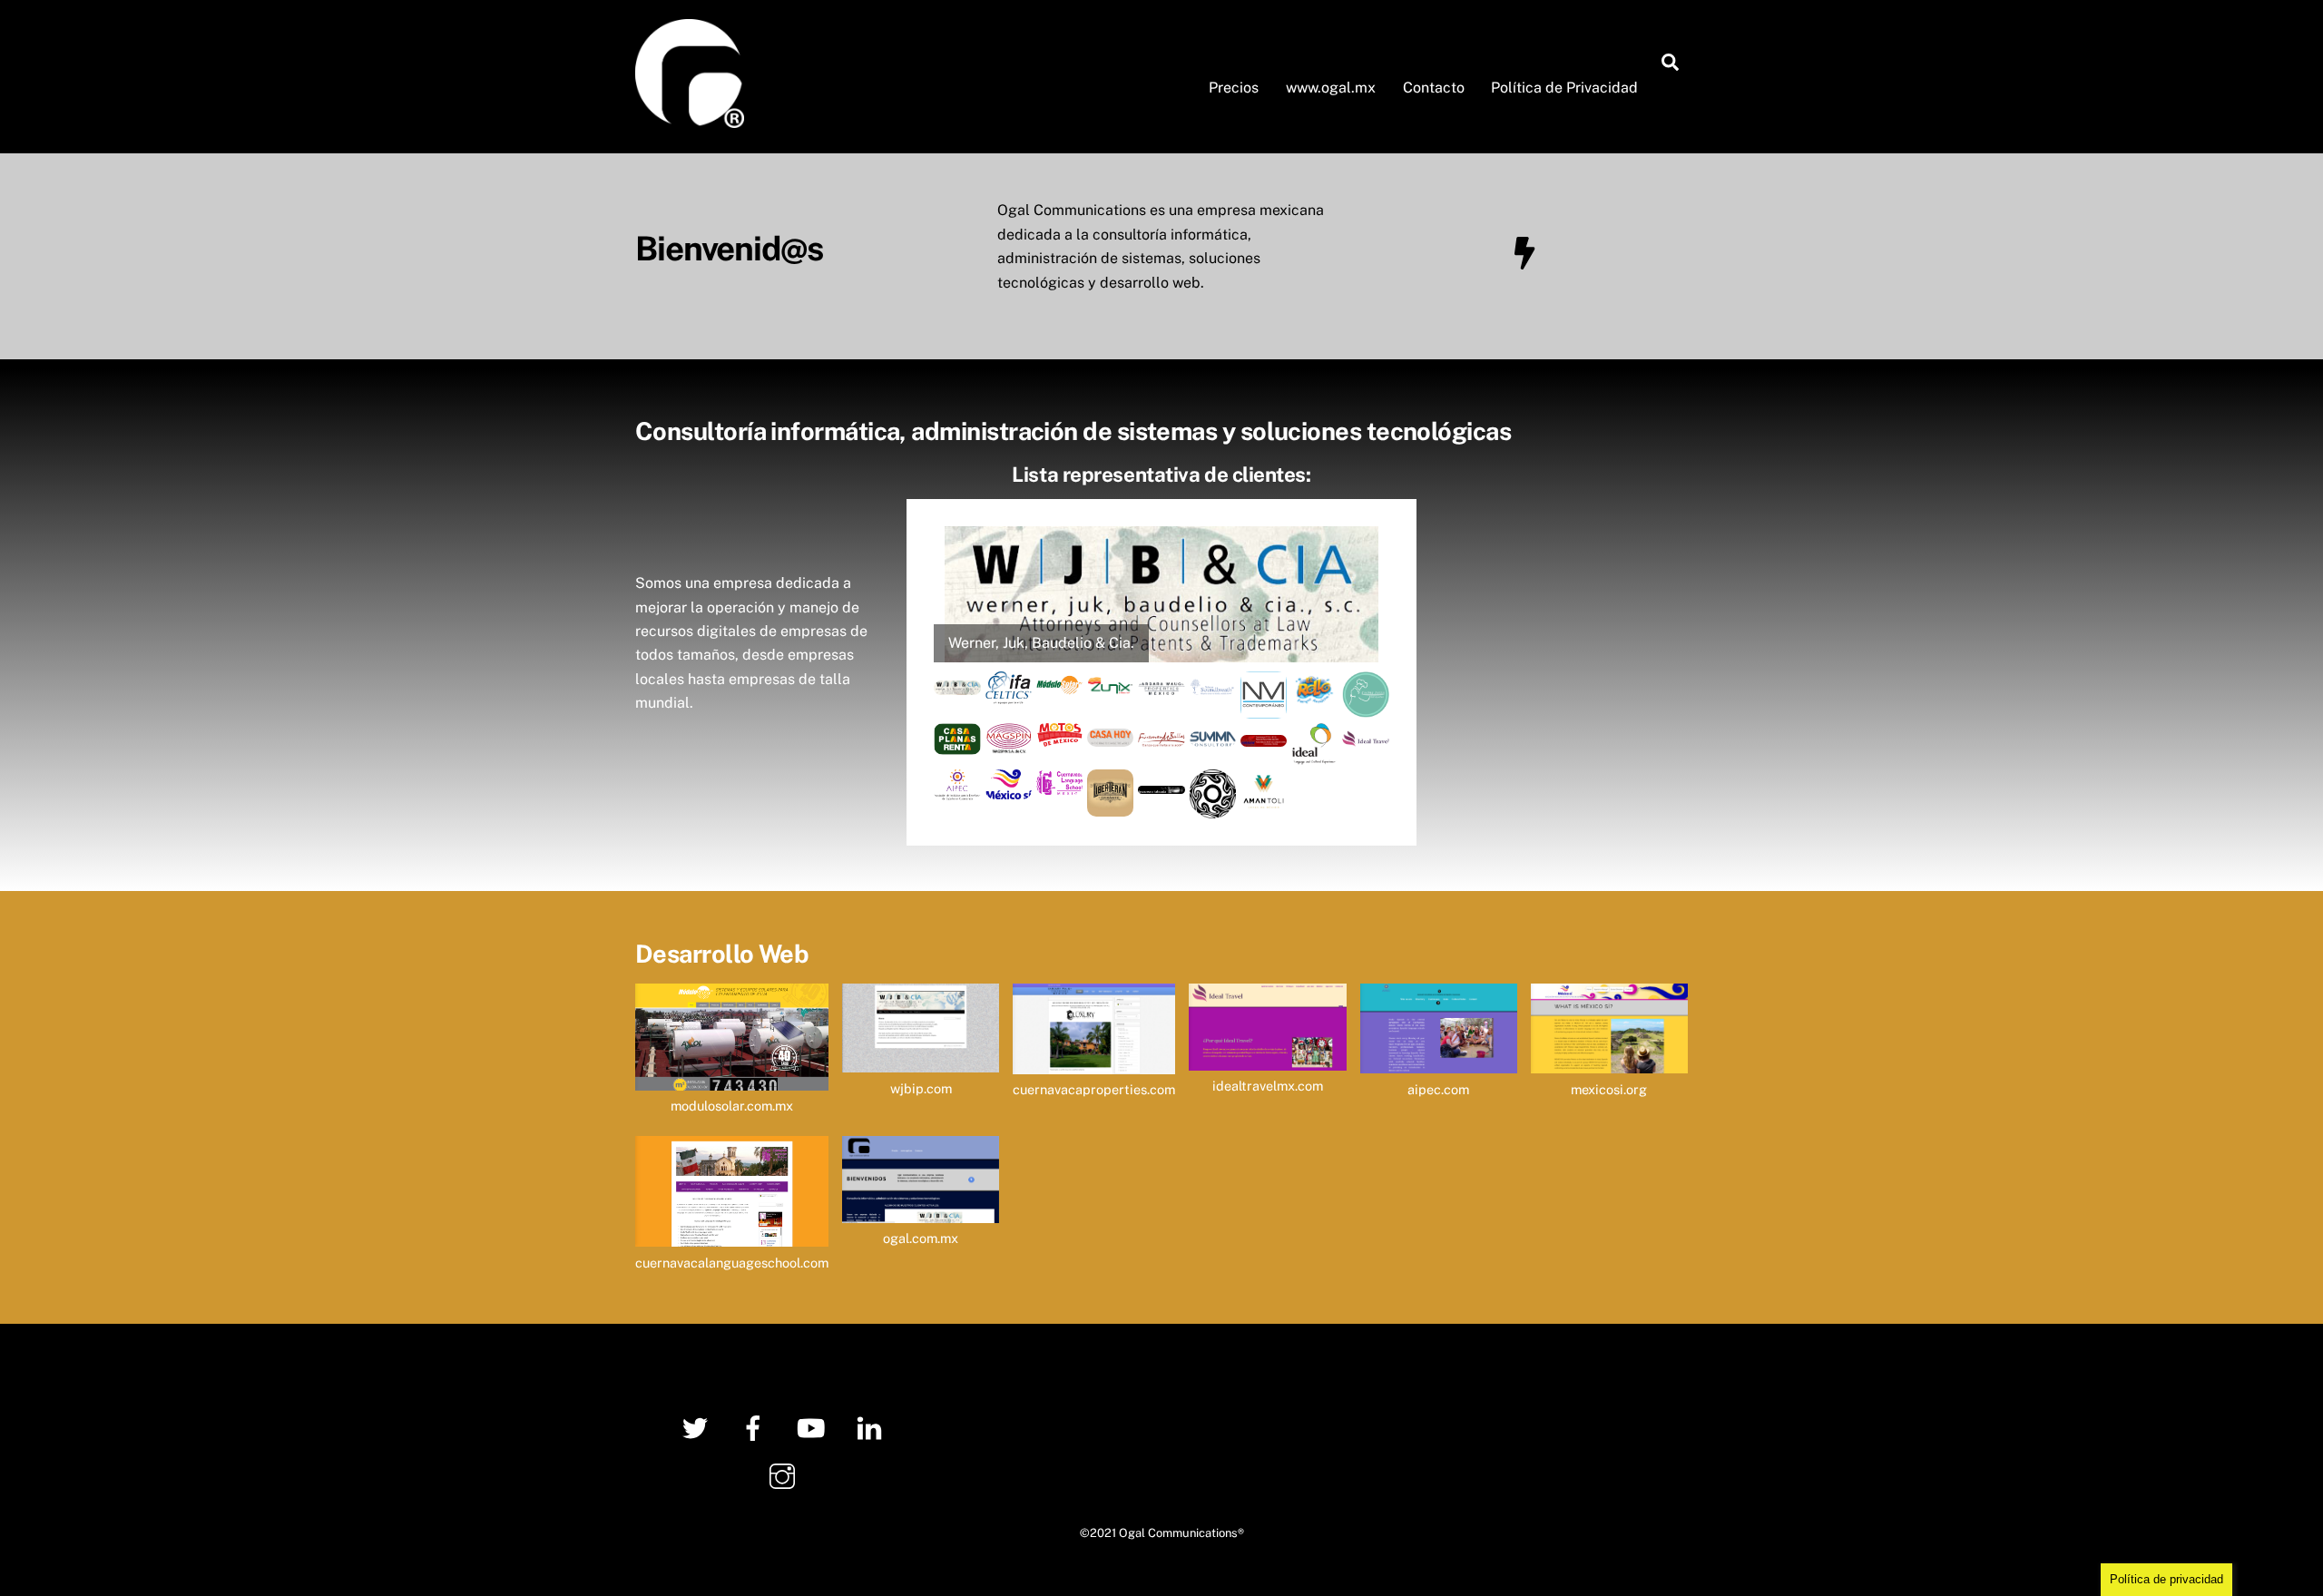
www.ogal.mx (1331, 88)
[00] (1110, 683)
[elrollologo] (1314, 695)
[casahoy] (1110, 734)
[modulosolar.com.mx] (732, 1078)
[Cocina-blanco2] (1365, 705)
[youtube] (814, 1427)
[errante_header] (1110, 803)
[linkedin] (872, 1427)
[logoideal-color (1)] (1314, 753)
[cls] (1059, 782)
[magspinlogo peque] (1009, 742)
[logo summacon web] (1213, 734)
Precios (1234, 88)
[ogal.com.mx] (921, 1211)
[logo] (1009, 787)
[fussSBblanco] (1213, 683)
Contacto (1434, 88)
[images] (957, 742)
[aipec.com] (1439, 1061)
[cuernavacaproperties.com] (1094, 1062)
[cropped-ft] (1161, 781)
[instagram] (785, 1475)
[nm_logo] (1264, 705)
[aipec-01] (957, 788)
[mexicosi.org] (1609, 1061)
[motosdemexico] (1059, 734)
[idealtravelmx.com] (1267, 1058)
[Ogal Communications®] (690, 119)
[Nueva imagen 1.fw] (1264, 734)
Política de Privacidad (1564, 88)
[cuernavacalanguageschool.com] (732, 1234)
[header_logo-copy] (1161, 683)
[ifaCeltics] (1009, 692)
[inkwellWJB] (957, 683)
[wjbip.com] (921, 1060)
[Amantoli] (1264, 803)
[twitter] (698, 1427)
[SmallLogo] (1365, 734)
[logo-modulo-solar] (1059, 683)
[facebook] (756, 1427)
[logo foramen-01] (1161, 734)
